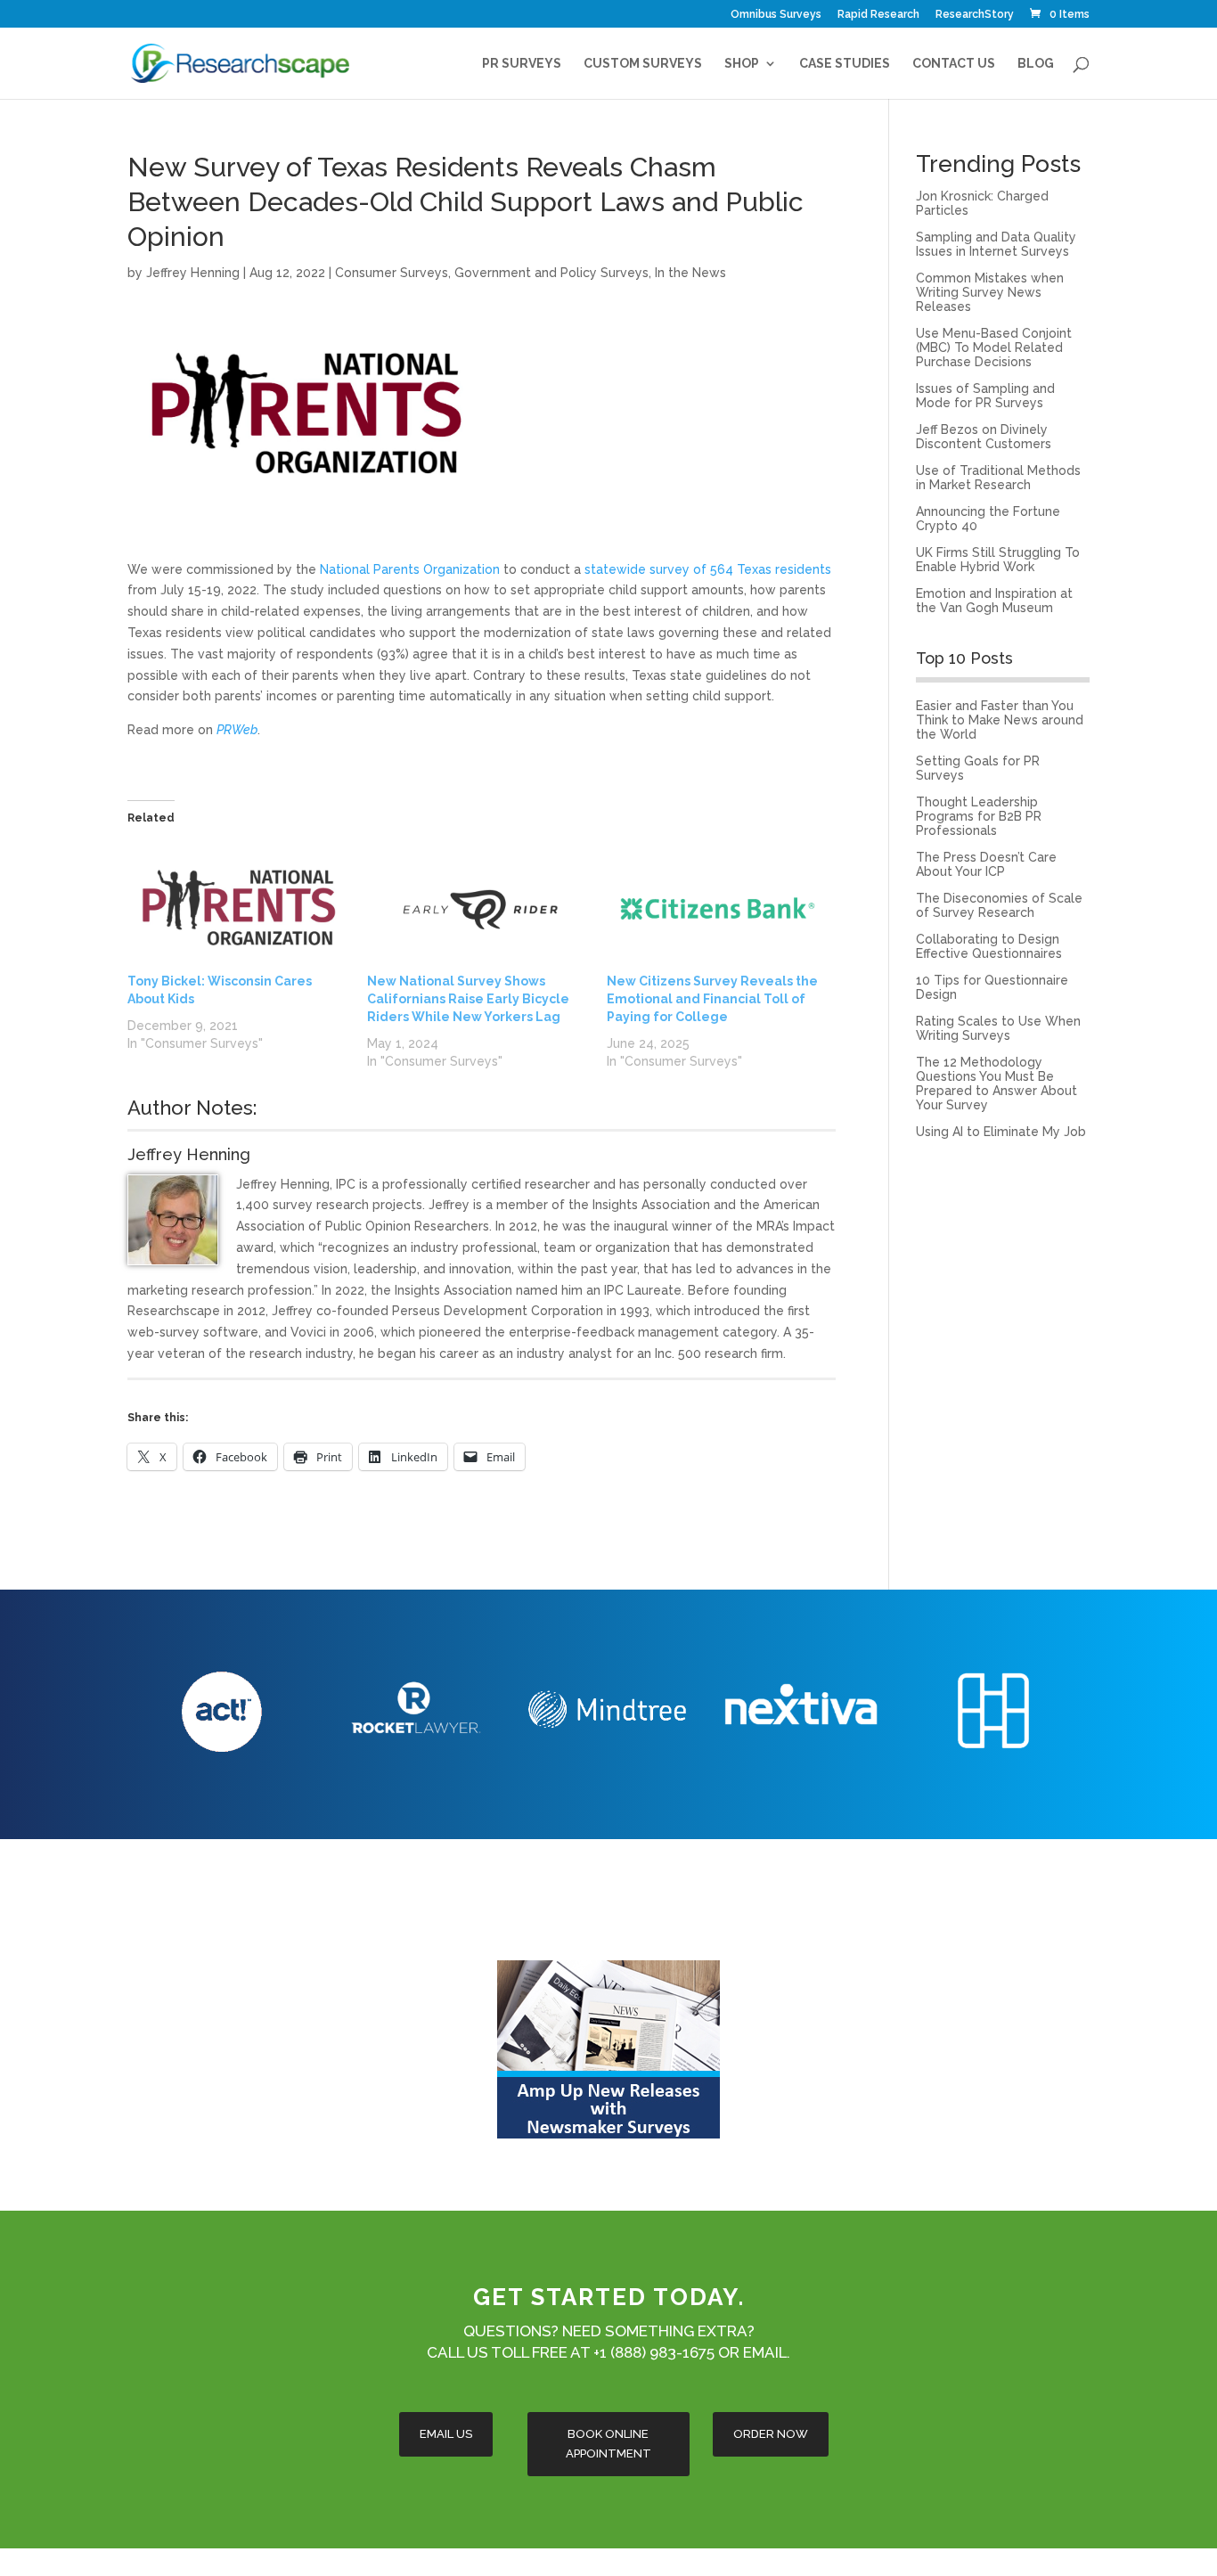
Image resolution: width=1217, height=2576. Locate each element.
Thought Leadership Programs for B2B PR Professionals (979, 816)
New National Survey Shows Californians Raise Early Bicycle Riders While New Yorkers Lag (468, 999)
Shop (742, 64)
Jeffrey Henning (193, 273)
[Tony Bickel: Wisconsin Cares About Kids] (238, 908)
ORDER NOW (771, 2434)
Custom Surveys (643, 64)
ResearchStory (975, 15)
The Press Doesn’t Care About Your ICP (986, 864)
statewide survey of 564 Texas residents (708, 569)
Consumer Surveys (392, 273)
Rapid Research (878, 15)
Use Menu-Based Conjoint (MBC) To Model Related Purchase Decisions (994, 348)
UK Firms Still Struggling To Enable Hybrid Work (998, 560)
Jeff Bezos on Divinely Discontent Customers (984, 437)
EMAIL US (446, 2434)
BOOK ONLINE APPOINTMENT (608, 2444)
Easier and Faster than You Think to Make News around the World (1000, 720)
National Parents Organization (410, 569)
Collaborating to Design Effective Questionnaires (989, 946)
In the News (690, 273)
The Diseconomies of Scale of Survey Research (999, 905)
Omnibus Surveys (776, 15)
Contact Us (954, 64)
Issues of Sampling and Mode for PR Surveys (985, 396)
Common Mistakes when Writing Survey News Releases (990, 292)
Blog (1036, 64)
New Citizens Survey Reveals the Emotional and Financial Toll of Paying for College (712, 999)
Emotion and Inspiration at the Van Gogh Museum (994, 601)
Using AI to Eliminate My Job (1001, 1132)
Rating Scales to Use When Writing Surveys (998, 1028)
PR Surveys (522, 64)
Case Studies (845, 64)
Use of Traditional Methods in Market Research (998, 478)
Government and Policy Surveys (551, 273)
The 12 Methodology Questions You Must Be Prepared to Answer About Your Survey (996, 1084)
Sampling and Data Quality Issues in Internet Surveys (996, 244)
